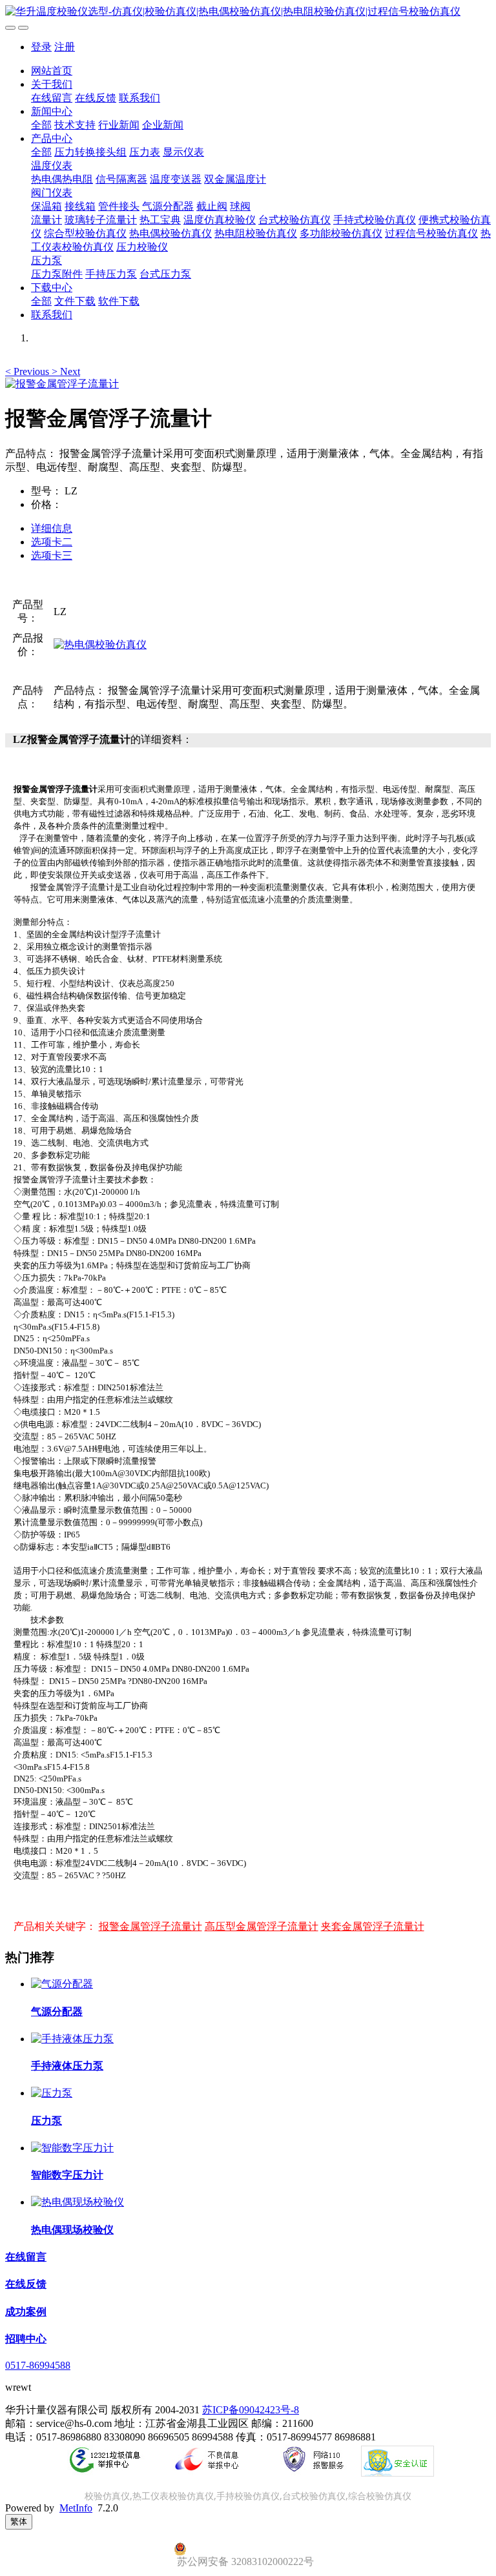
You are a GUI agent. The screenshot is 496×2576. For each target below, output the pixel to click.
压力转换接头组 (90, 152)
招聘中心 (26, 2339)
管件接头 (119, 206)
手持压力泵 (111, 274)
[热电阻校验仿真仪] (100, 644)
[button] (28, 371)
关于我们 (52, 84)
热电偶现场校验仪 (72, 2230)
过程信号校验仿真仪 (431, 233)
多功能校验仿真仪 (341, 233)
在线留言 (52, 98)
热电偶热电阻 (62, 179)
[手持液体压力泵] (72, 2039)
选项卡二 (52, 542)
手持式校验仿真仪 (375, 220)
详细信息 (52, 528)
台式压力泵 (165, 274)
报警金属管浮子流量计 (150, 1926)
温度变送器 (176, 179)
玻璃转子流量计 (101, 220)
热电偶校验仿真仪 (170, 233)
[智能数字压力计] (72, 2148)
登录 (41, 47)
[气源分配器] (62, 1984)
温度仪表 (52, 166)
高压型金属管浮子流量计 (262, 1926)
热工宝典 (160, 220)
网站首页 (52, 71)
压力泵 (46, 260)
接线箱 (80, 206)
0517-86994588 (38, 2365)
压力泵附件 (57, 274)
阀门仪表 (52, 193)
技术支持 (75, 125)
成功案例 (26, 2312)
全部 (41, 125)
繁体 (19, 2521)
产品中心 (52, 138)
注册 (65, 47)
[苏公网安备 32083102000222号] (248, 2549)
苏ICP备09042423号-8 (251, 2410)
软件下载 (119, 301)
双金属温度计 (235, 179)
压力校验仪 (142, 247)
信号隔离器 (121, 179)
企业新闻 (163, 125)
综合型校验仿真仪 (85, 233)
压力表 (145, 152)
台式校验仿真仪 (294, 220)
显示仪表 (183, 152)
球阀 (240, 206)
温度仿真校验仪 (220, 220)
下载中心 (52, 288)
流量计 (46, 220)
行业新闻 (119, 125)
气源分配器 (168, 206)
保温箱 (46, 206)
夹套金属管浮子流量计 (373, 1926)
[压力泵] (52, 2093)
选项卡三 (52, 555)
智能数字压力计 (67, 2175)
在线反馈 (96, 98)
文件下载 (75, 301)
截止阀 (212, 206)
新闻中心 (52, 111)
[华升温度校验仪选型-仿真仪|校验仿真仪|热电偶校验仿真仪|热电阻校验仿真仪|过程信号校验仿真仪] (248, 12)
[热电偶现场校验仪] (77, 2202)
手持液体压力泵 (67, 2066)
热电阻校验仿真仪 (256, 233)
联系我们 (139, 98)
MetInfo (76, 2508)
